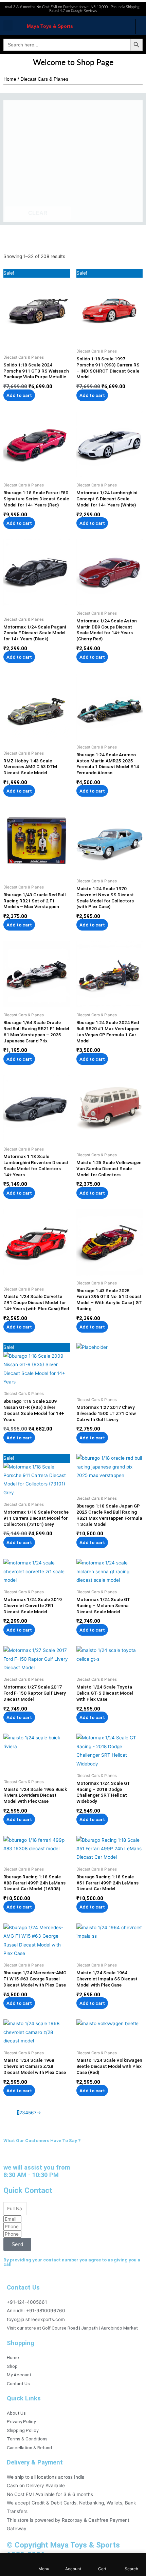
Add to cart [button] (19, 395)
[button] (8, 26)
